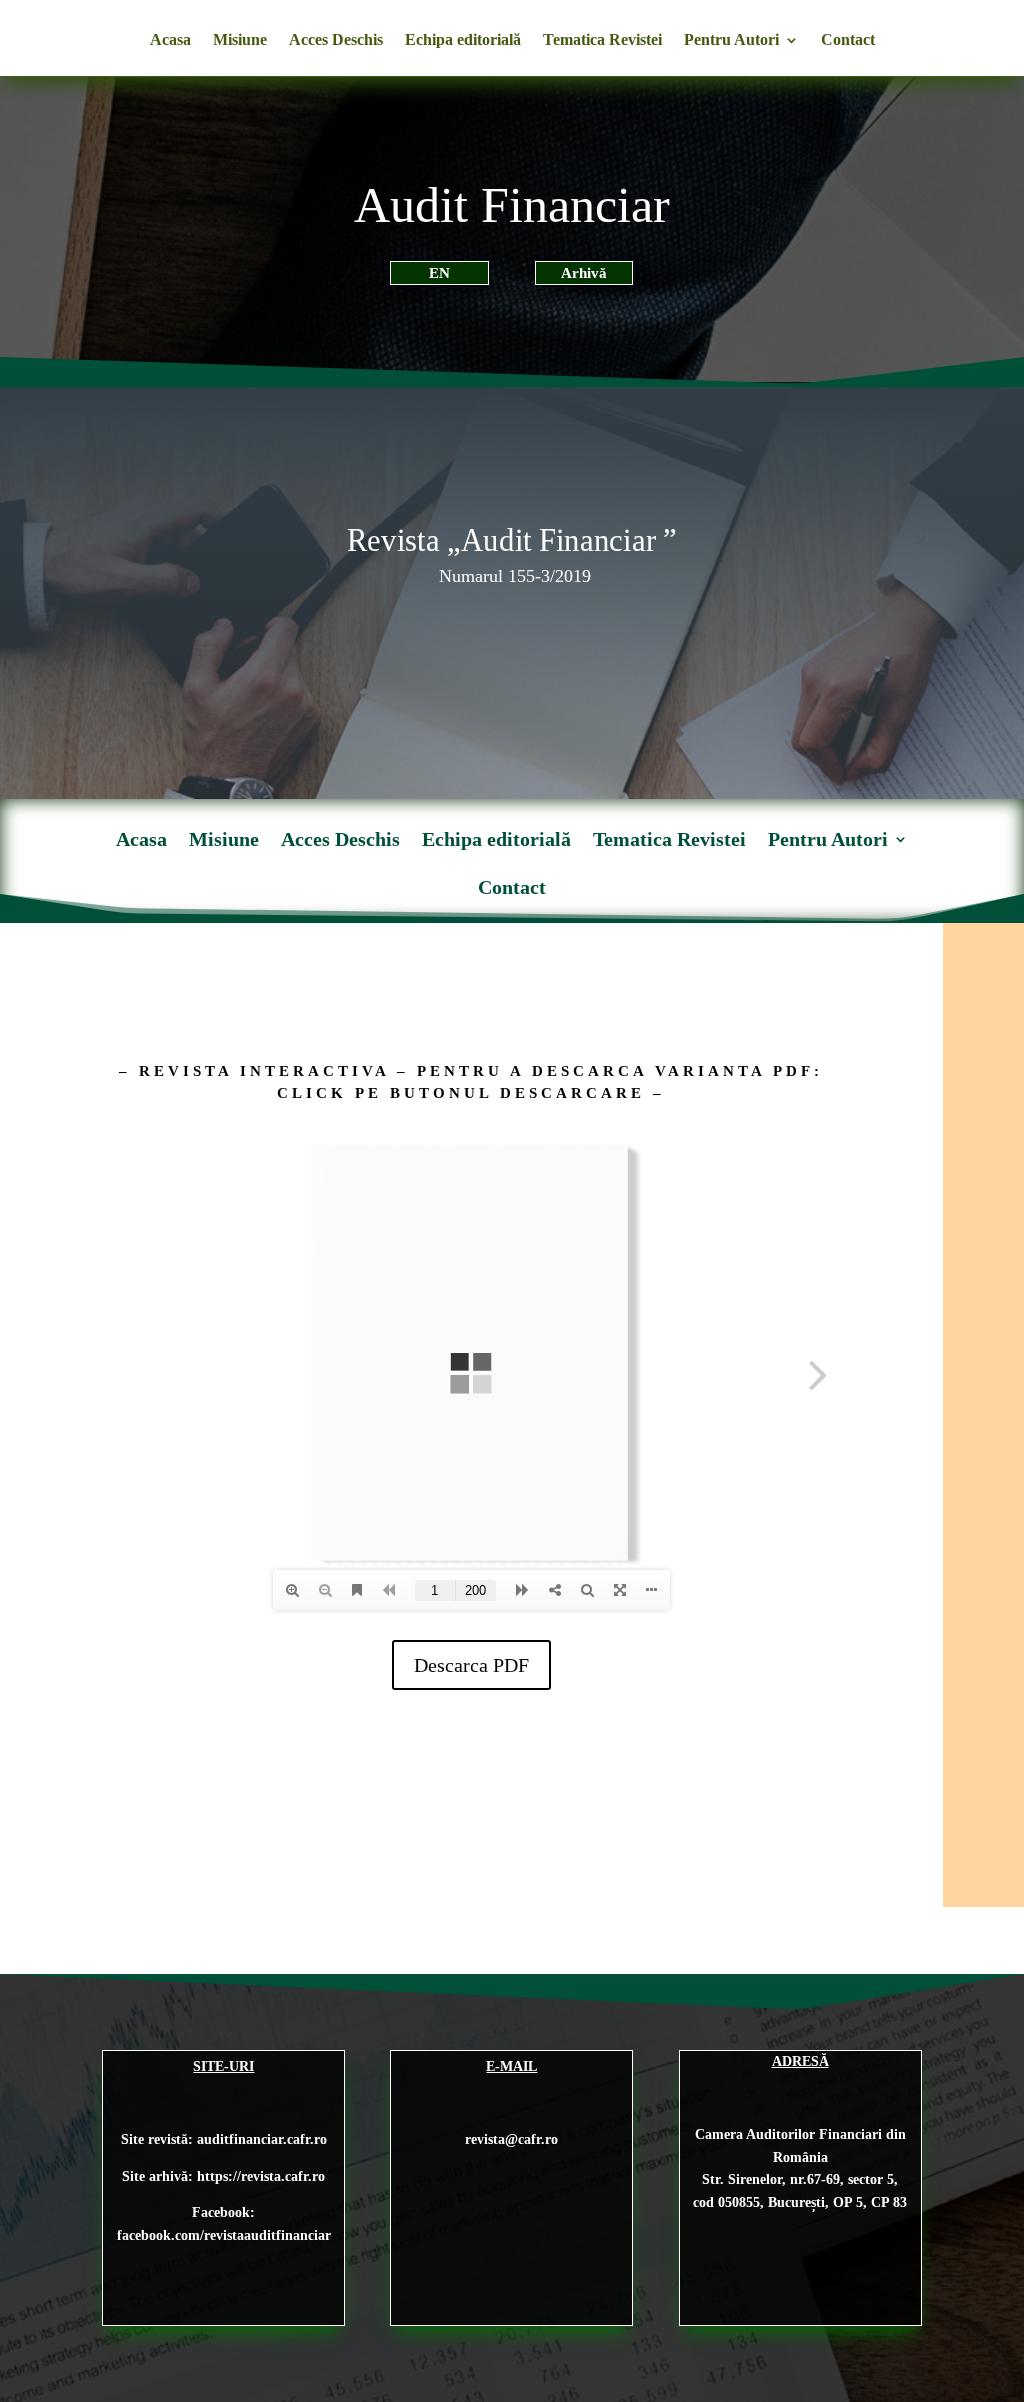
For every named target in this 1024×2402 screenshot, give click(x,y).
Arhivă (584, 273)
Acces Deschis (336, 40)
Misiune (240, 40)
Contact (848, 40)
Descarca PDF (471, 1665)
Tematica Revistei (602, 40)
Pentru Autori (731, 40)
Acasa (170, 40)
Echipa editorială (463, 40)
